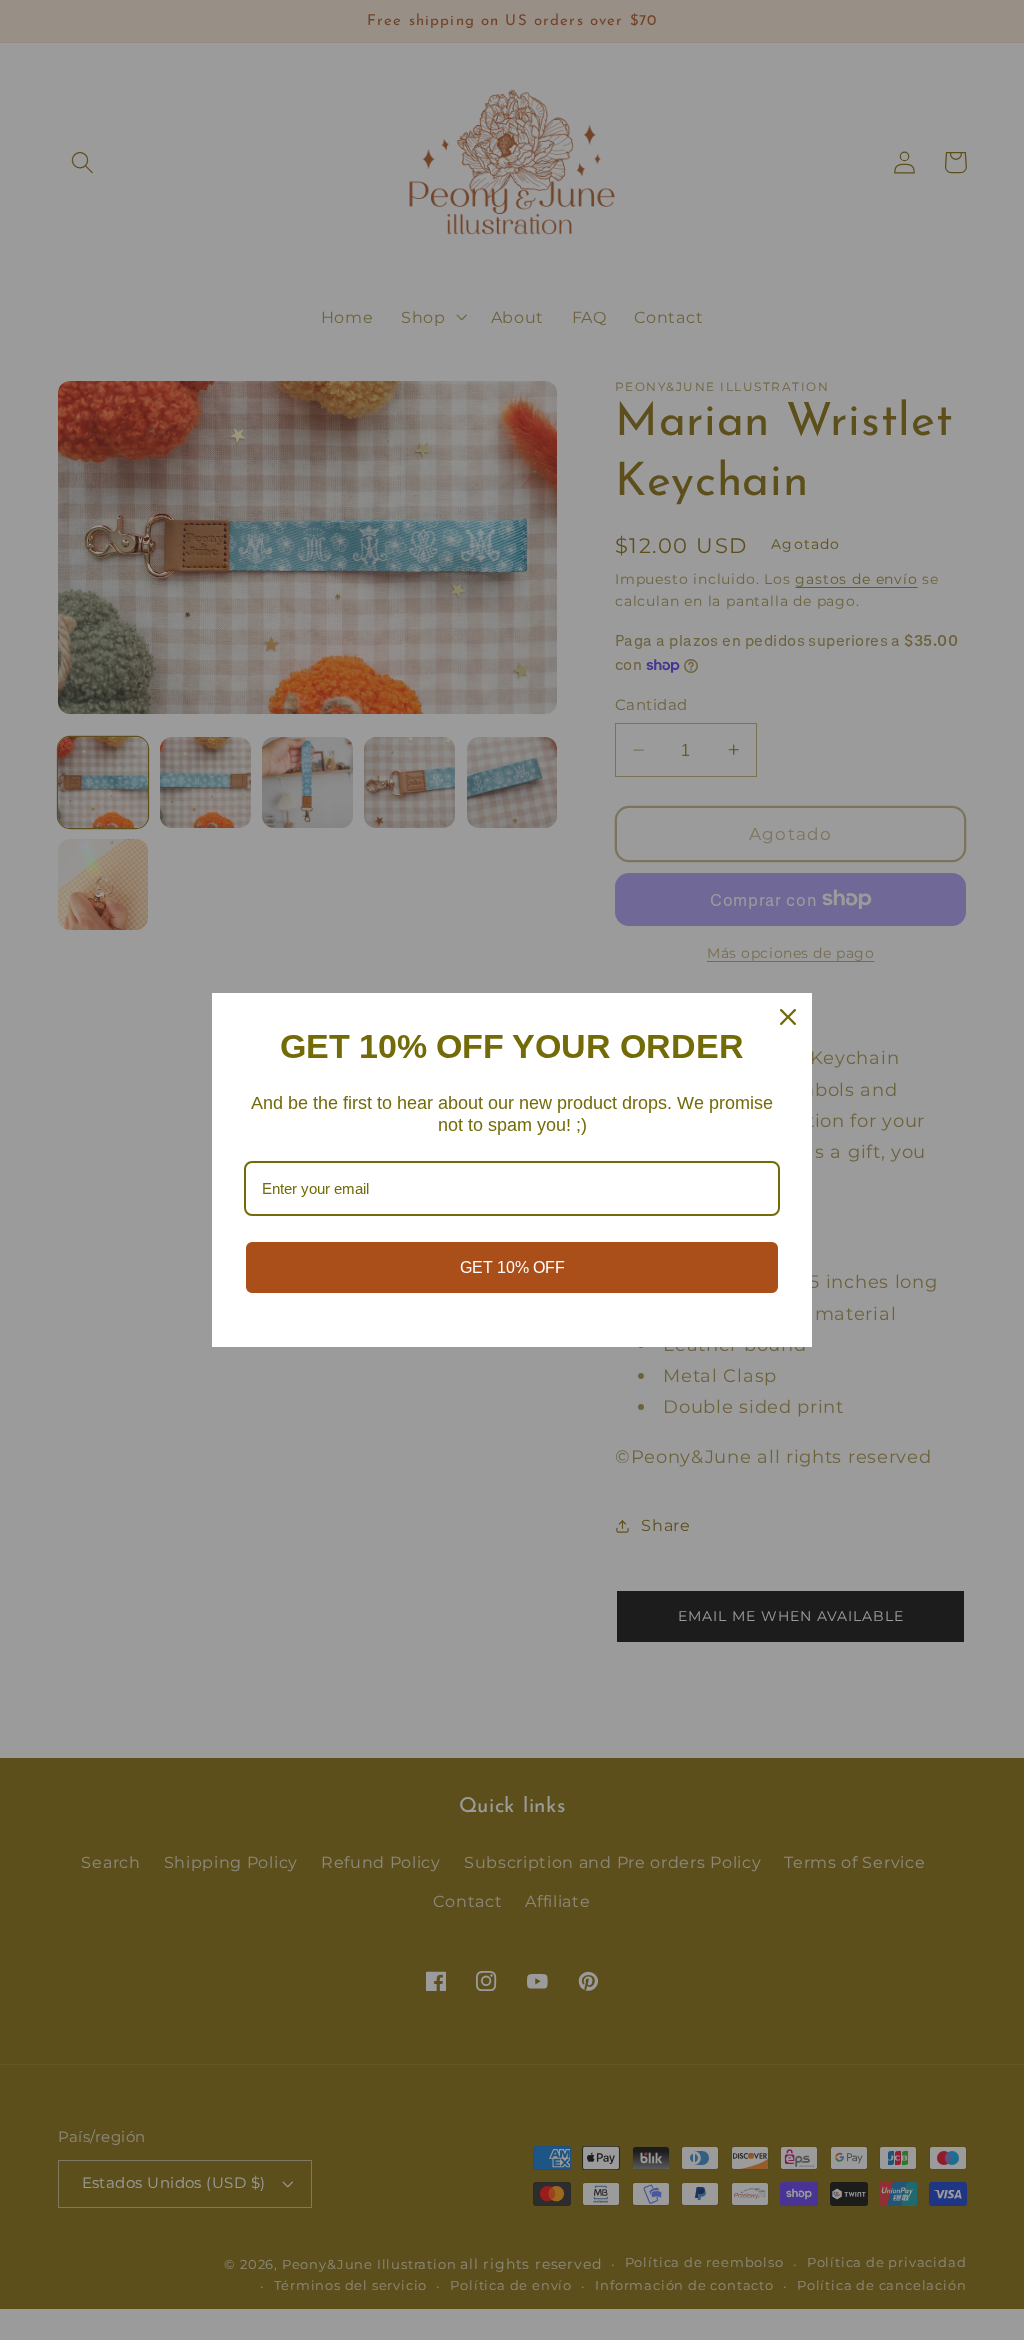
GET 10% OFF (512, 1267)
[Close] (788, 1017)
